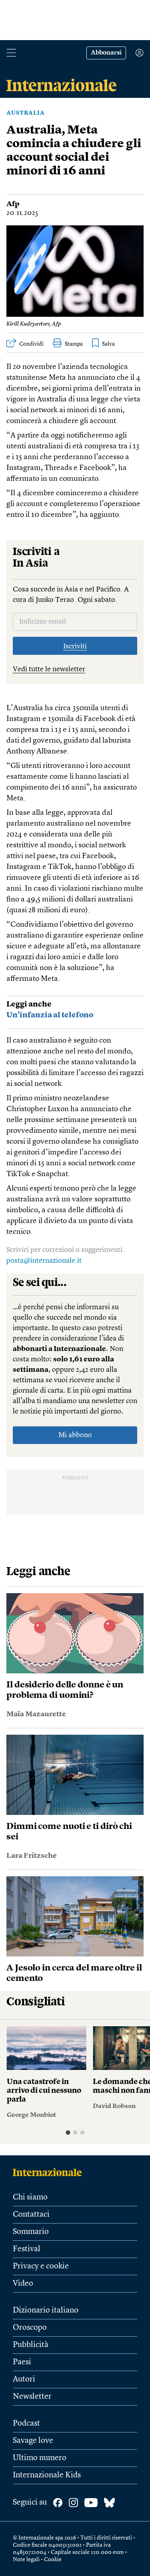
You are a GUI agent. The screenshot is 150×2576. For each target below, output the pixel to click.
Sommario (31, 2232)
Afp (13, 204)
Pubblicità (31, 2345)
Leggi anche (29, 1005)
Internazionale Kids (47, 2475)
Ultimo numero (40, 2458)
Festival (27, 2249)
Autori (24, 2380)
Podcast (26, 2424)
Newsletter (32, 2397)
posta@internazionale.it (44, 1261)
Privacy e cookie (41, 2266)
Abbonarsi (106, 53)
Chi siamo (30, 2197)
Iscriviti (75, 646)
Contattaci (31, 2215)
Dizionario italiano (46, 2311)
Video (23, 2284)
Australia (26, 113)
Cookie (53, 2560)
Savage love (33, 2441)
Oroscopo (30, 2328)
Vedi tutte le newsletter (49, 669)
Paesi (22, 2362)
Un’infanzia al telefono (50, 1016)
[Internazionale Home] (50, 2172)
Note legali (26, 2560)
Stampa (74, 344)
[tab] (68, 2132)
